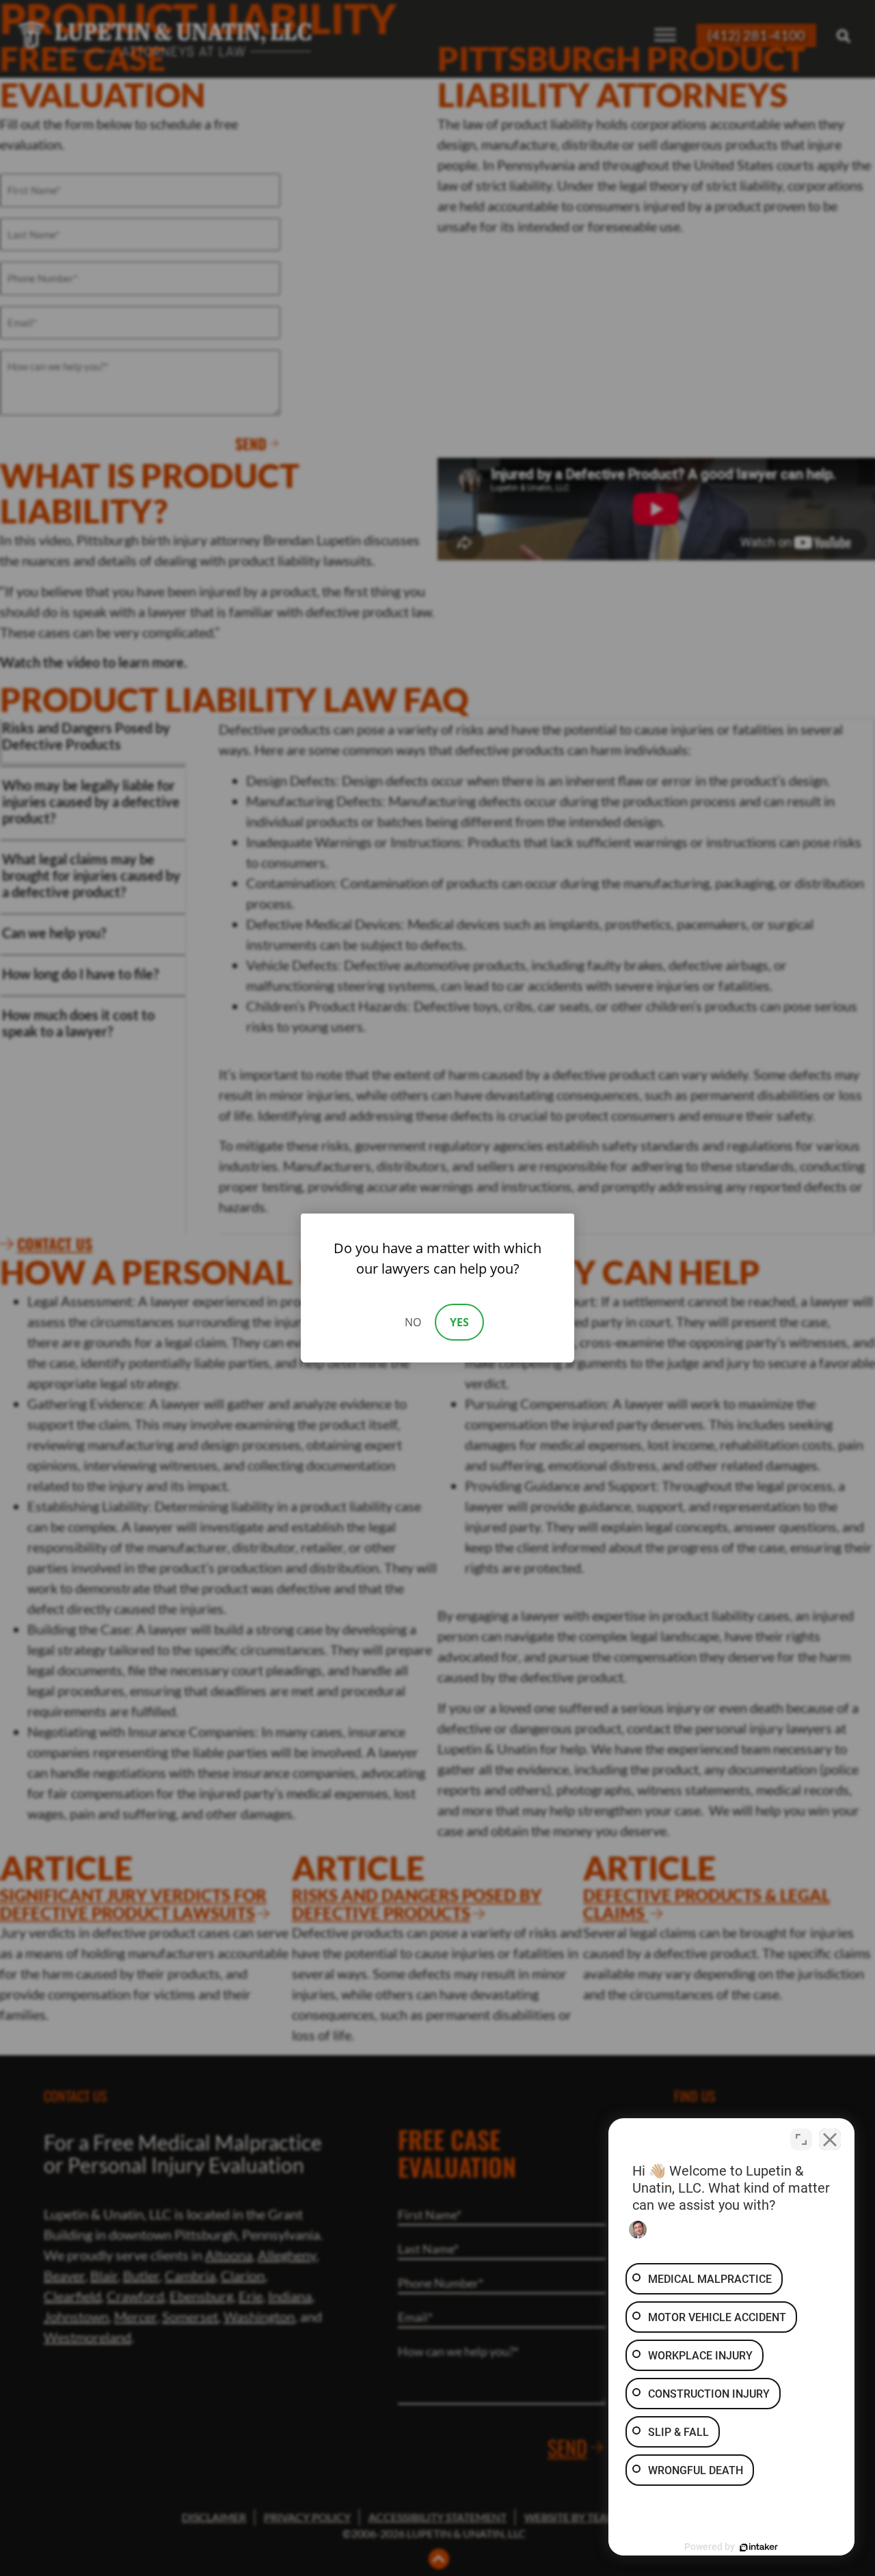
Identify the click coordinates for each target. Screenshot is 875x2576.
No (413, 1322)
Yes (459, 1322)
